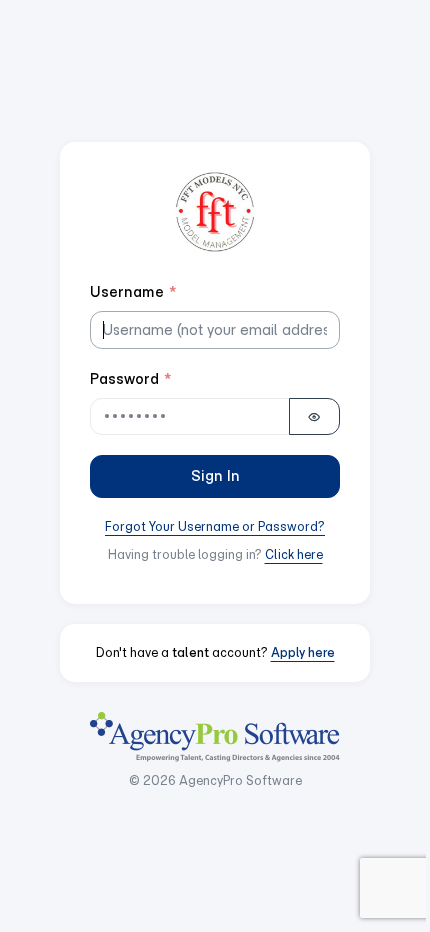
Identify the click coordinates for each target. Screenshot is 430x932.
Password (131, 379)
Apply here (303, 652)
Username (133, 292)
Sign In (215, 476)
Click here (294, 554)
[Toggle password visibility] (314, 417)
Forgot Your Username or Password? (215, 526)
